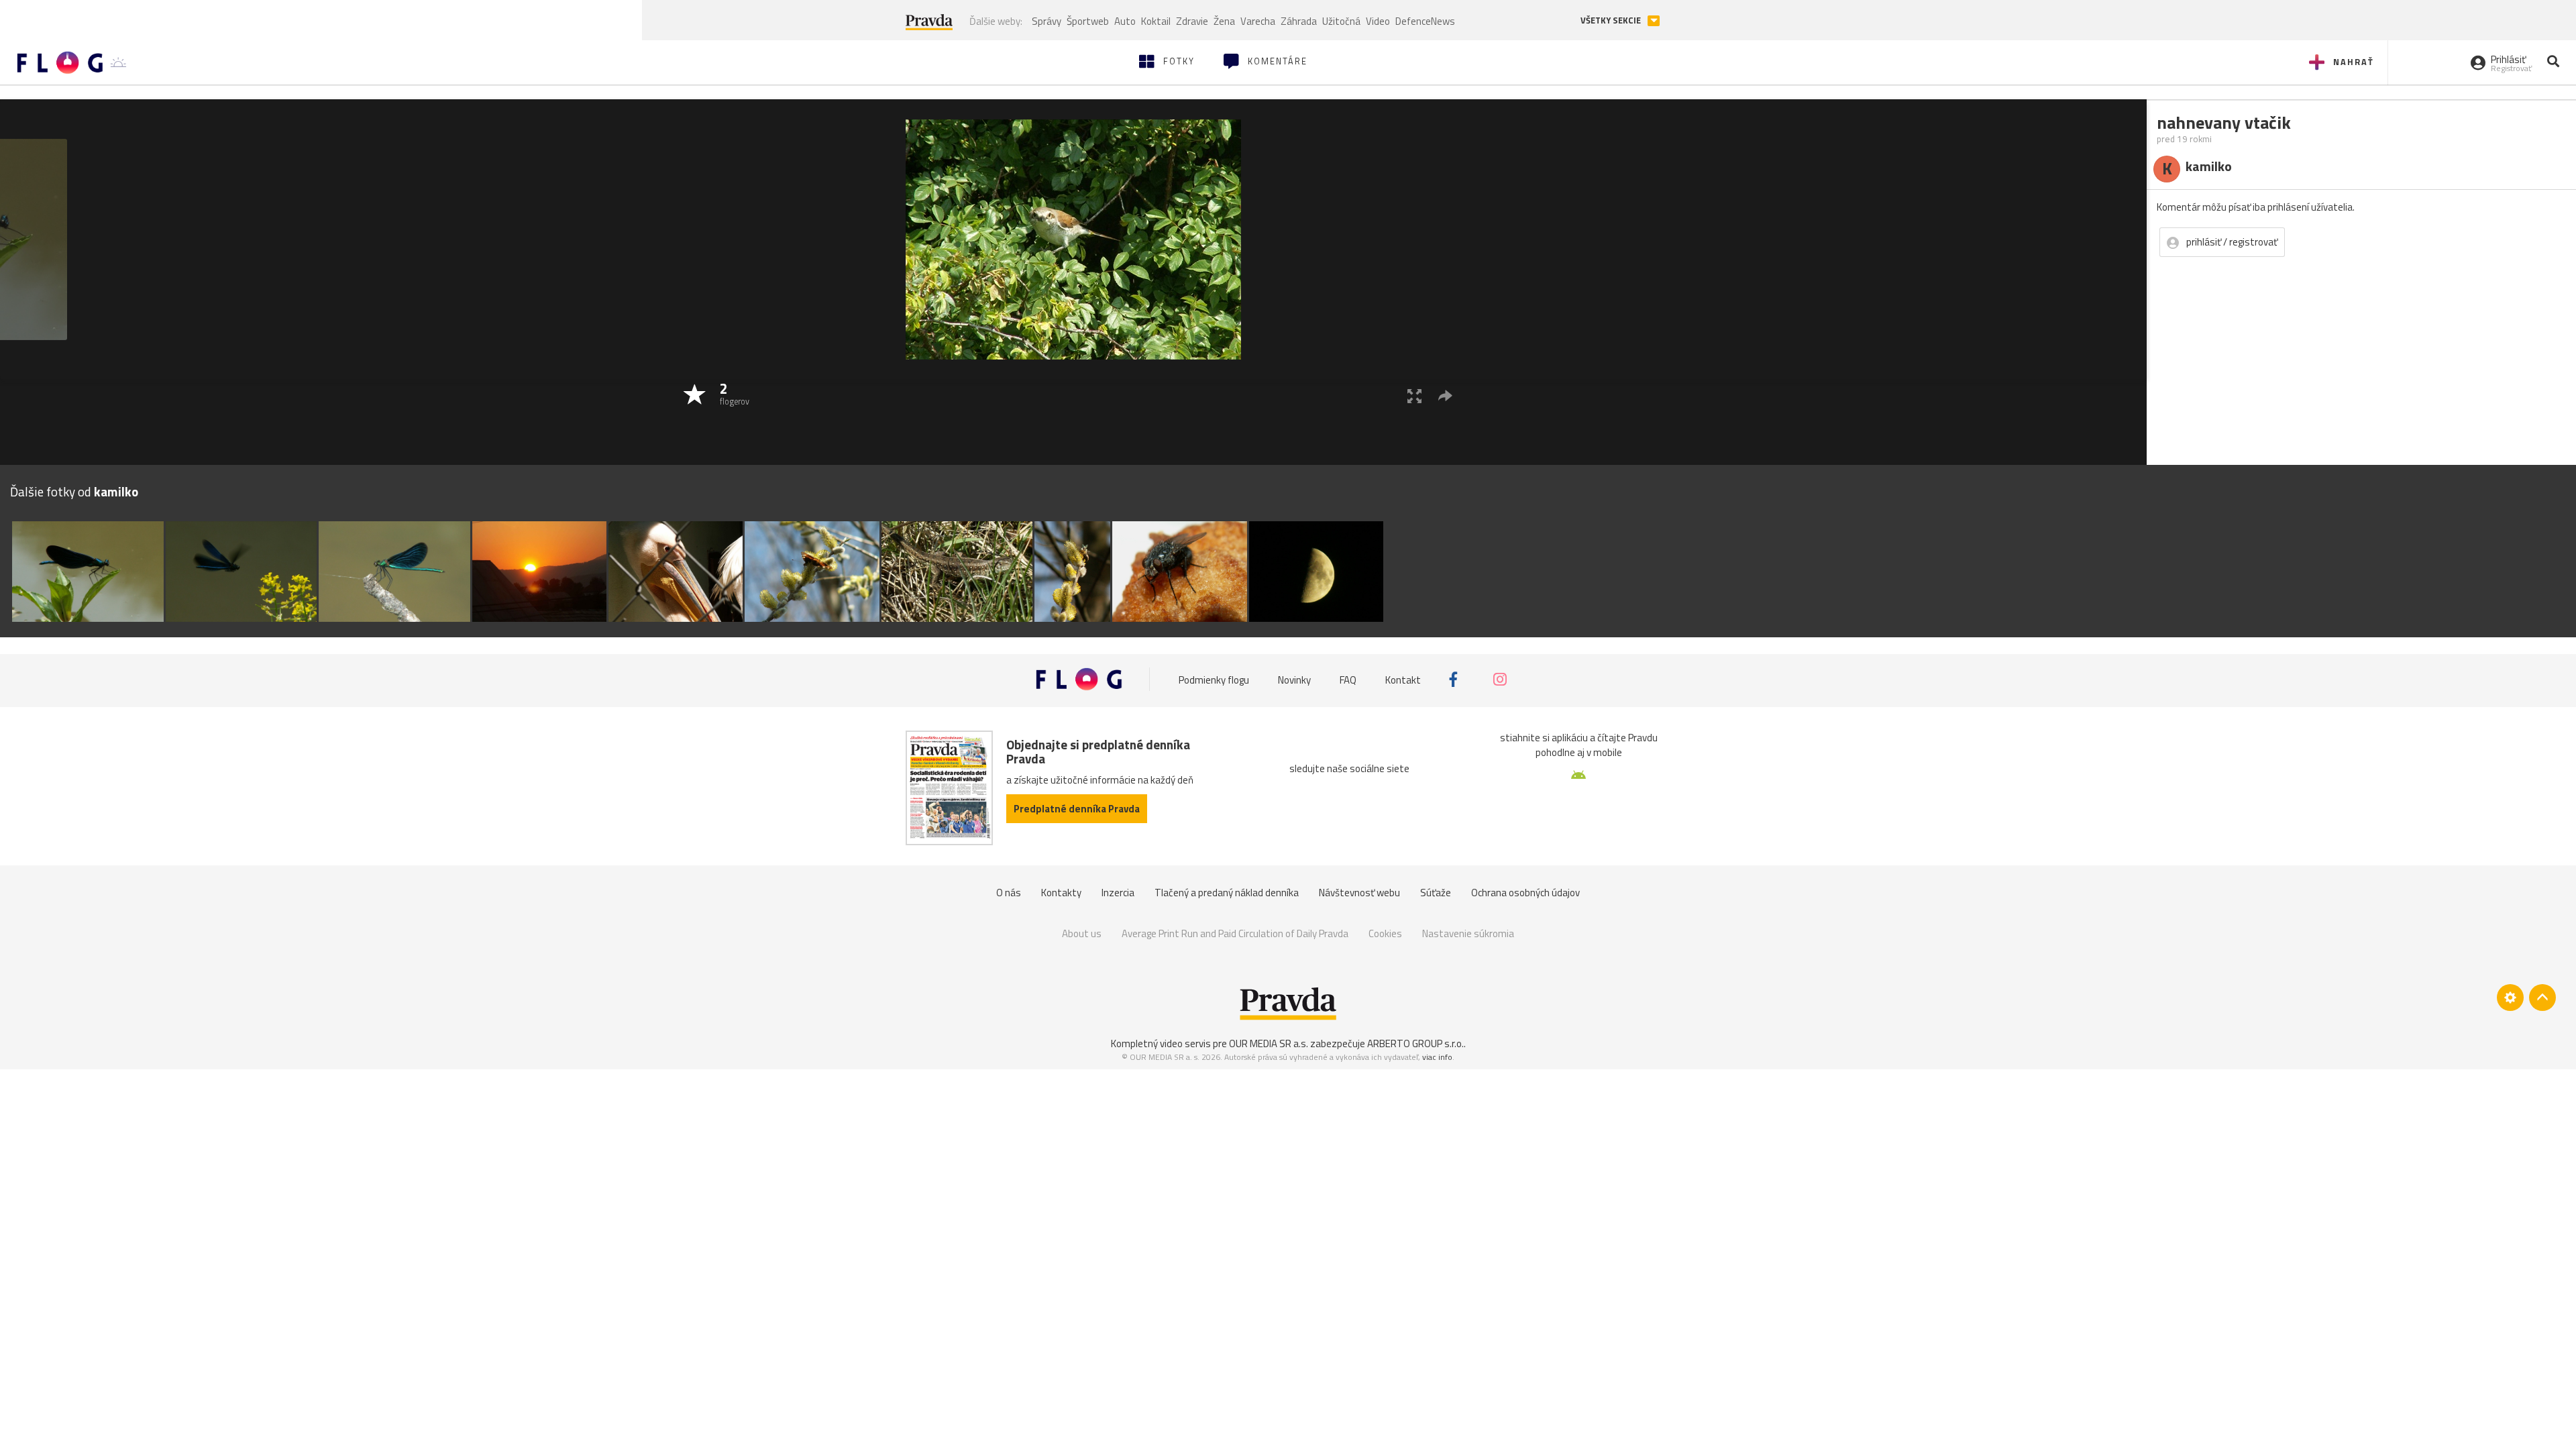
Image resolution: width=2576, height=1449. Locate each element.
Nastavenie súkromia (1468, 933)
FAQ (1348, 679)
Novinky (1294, 679)
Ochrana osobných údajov (1525, 893)
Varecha (1258, 21)
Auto (1125, 21)
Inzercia (1118, 893)
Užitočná (1341, 21)
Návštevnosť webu (1359, 893)
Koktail (1156, 21)
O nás (1009, 893)
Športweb (1088, 21)
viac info (1437, 1057)
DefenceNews (1425, 21)
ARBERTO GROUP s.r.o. (1415, 1043)
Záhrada (1299, 21)
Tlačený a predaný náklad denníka (1227, 893)
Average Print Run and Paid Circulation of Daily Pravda (1235, 933)
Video (1378, 21)
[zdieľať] (1445, 395)
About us (1082, 933)
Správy (1046, 21)
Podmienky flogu (1214, 679)
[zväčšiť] (1414, 395)
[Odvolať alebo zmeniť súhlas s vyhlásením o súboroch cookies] (2510, 998)
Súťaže (1436, 893)
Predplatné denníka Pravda (1077, 809)
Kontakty (1061, 893)
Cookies (1385, 933)
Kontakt (1403, 679)
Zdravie (1192, 21)
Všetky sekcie (1612, 20)
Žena (1224, 21)
